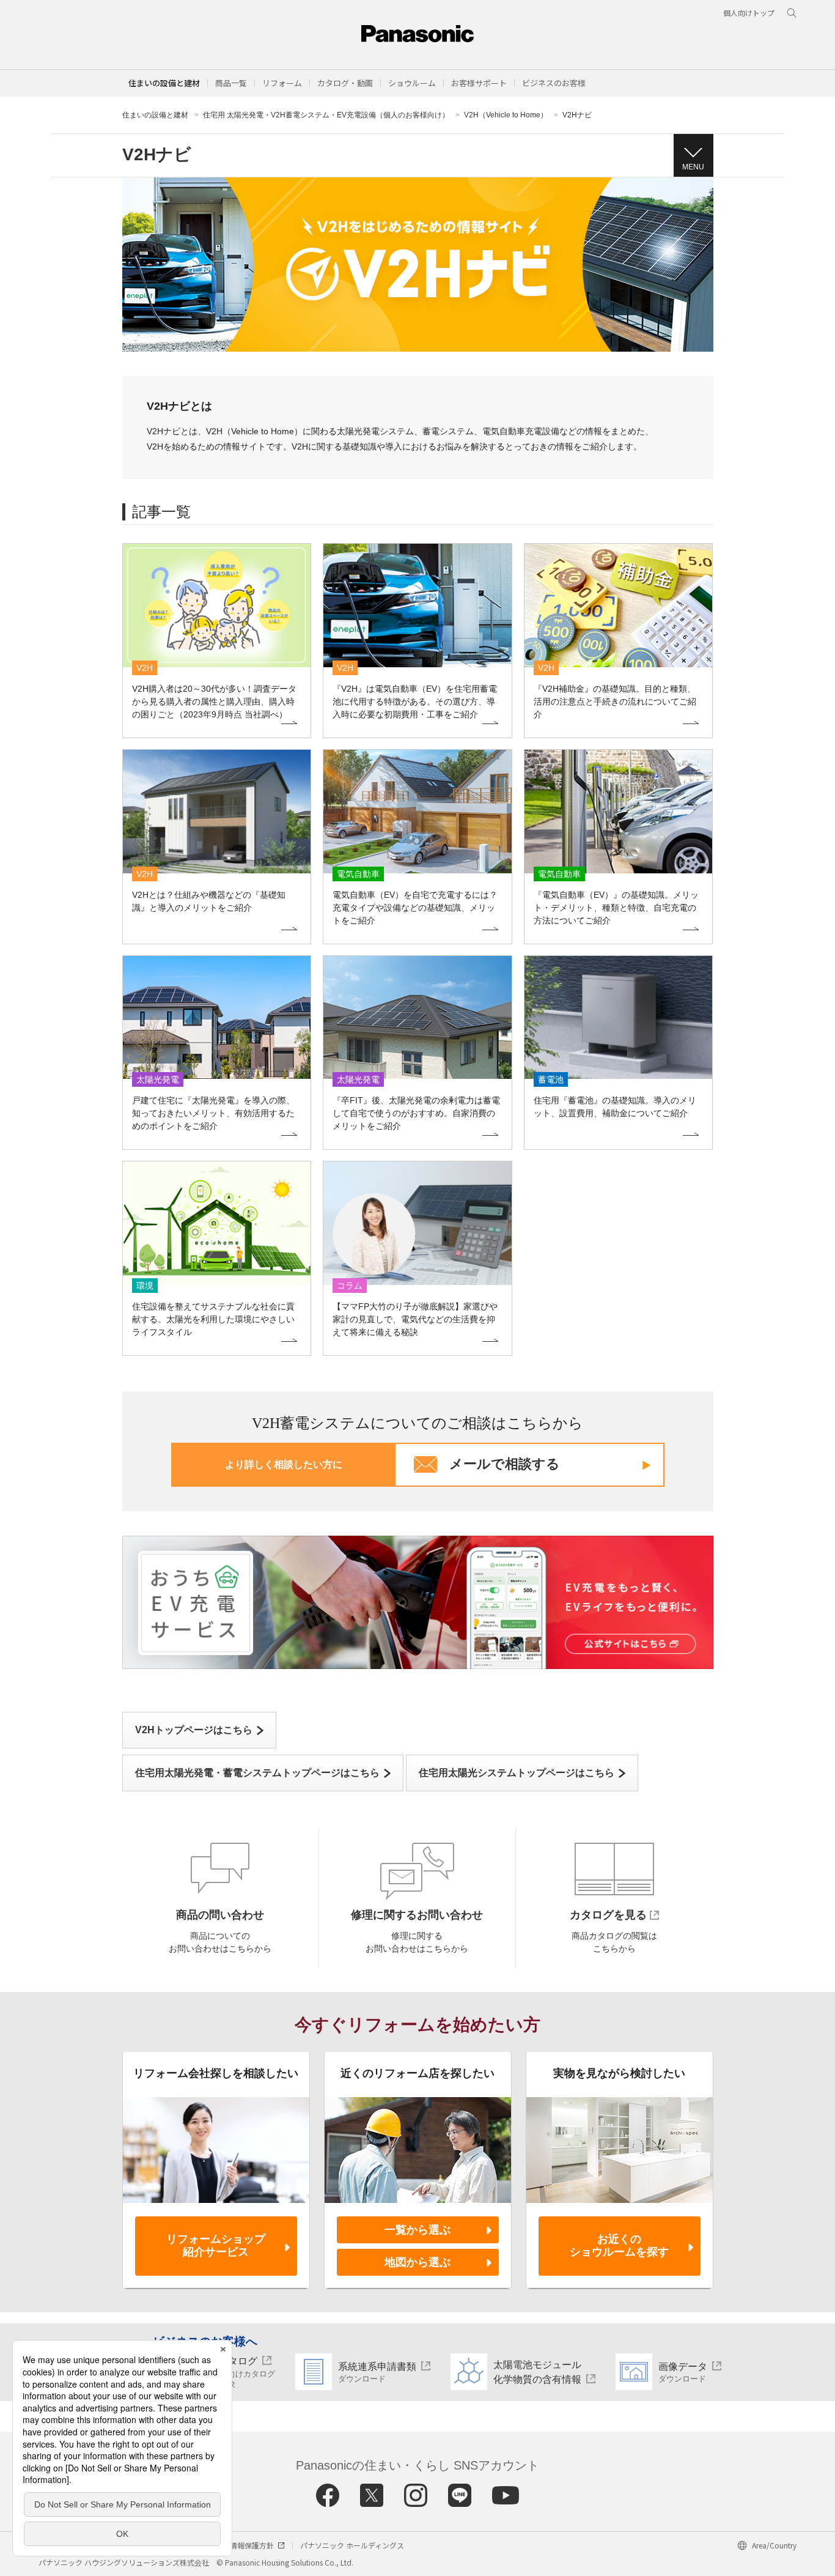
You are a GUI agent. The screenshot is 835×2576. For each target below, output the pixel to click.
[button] (231, 83)
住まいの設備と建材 (164, 83)
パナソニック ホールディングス (352, 2545)
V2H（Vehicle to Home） (506, 115)
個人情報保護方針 (245, 2545)
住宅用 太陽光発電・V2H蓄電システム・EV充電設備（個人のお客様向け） (326, 115)
